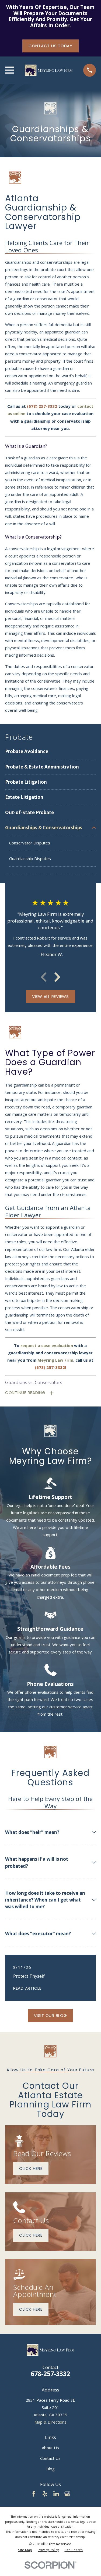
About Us (50, 2448)
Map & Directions (50, 2422)
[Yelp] (45, 2494)
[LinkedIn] (56, 2494)
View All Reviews (50, 996)
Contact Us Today (50, 46)
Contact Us (50, 2458)
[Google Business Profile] (67, 2494)
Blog (50, 2469)
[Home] (48, 70)
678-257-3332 (50, 2374)
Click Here (31, 2168)
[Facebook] (34, 2494)
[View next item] (57, 977)
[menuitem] (50, 751)
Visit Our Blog (50, 2015)
